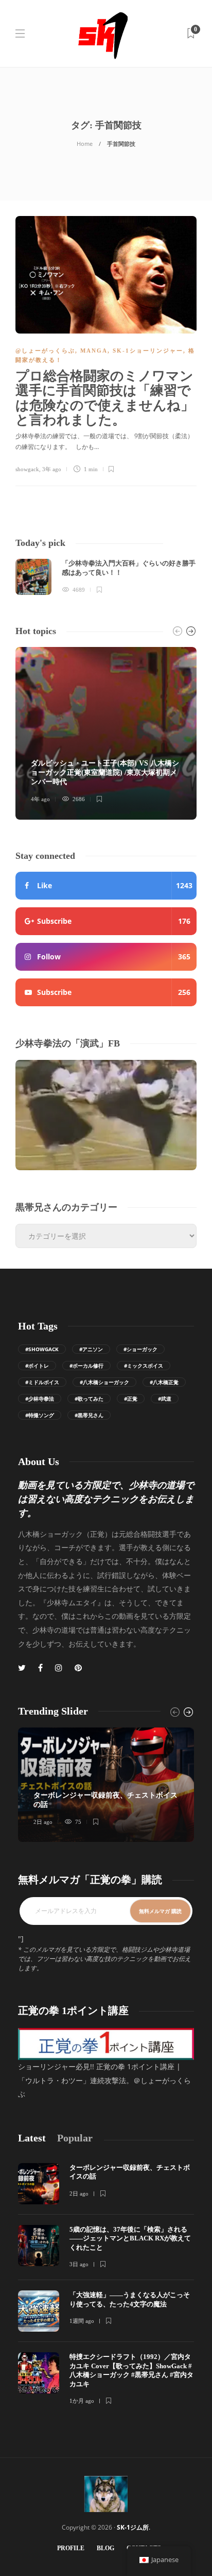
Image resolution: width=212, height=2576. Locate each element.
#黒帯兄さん (89, 1415)
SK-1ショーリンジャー (148, 351)
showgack (27, 469)
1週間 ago (82, 2321)
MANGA (94, 351)
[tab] (32, 2138)
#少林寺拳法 (40, 1399)
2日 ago (43, 1822)
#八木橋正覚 (164, 1382)
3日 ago (79, 2264)
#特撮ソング (40, 1415)
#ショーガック (140, 1349)
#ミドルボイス (42, 1382)
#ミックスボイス (144, 1366)
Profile (71, 2548)
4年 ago (40, 799)
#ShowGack (42, 1349)
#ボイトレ (37, 1366)
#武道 (165, 1399)
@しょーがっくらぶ (45, 351)
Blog (105, 2548)
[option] (106, 577)
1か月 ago (82, 2401)
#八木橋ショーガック (104, 1382)
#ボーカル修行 (86, 1366)
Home (85, 144)
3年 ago (52, 469)
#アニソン (91, 1349)
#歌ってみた (89, 1399)
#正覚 (131, 1399)
